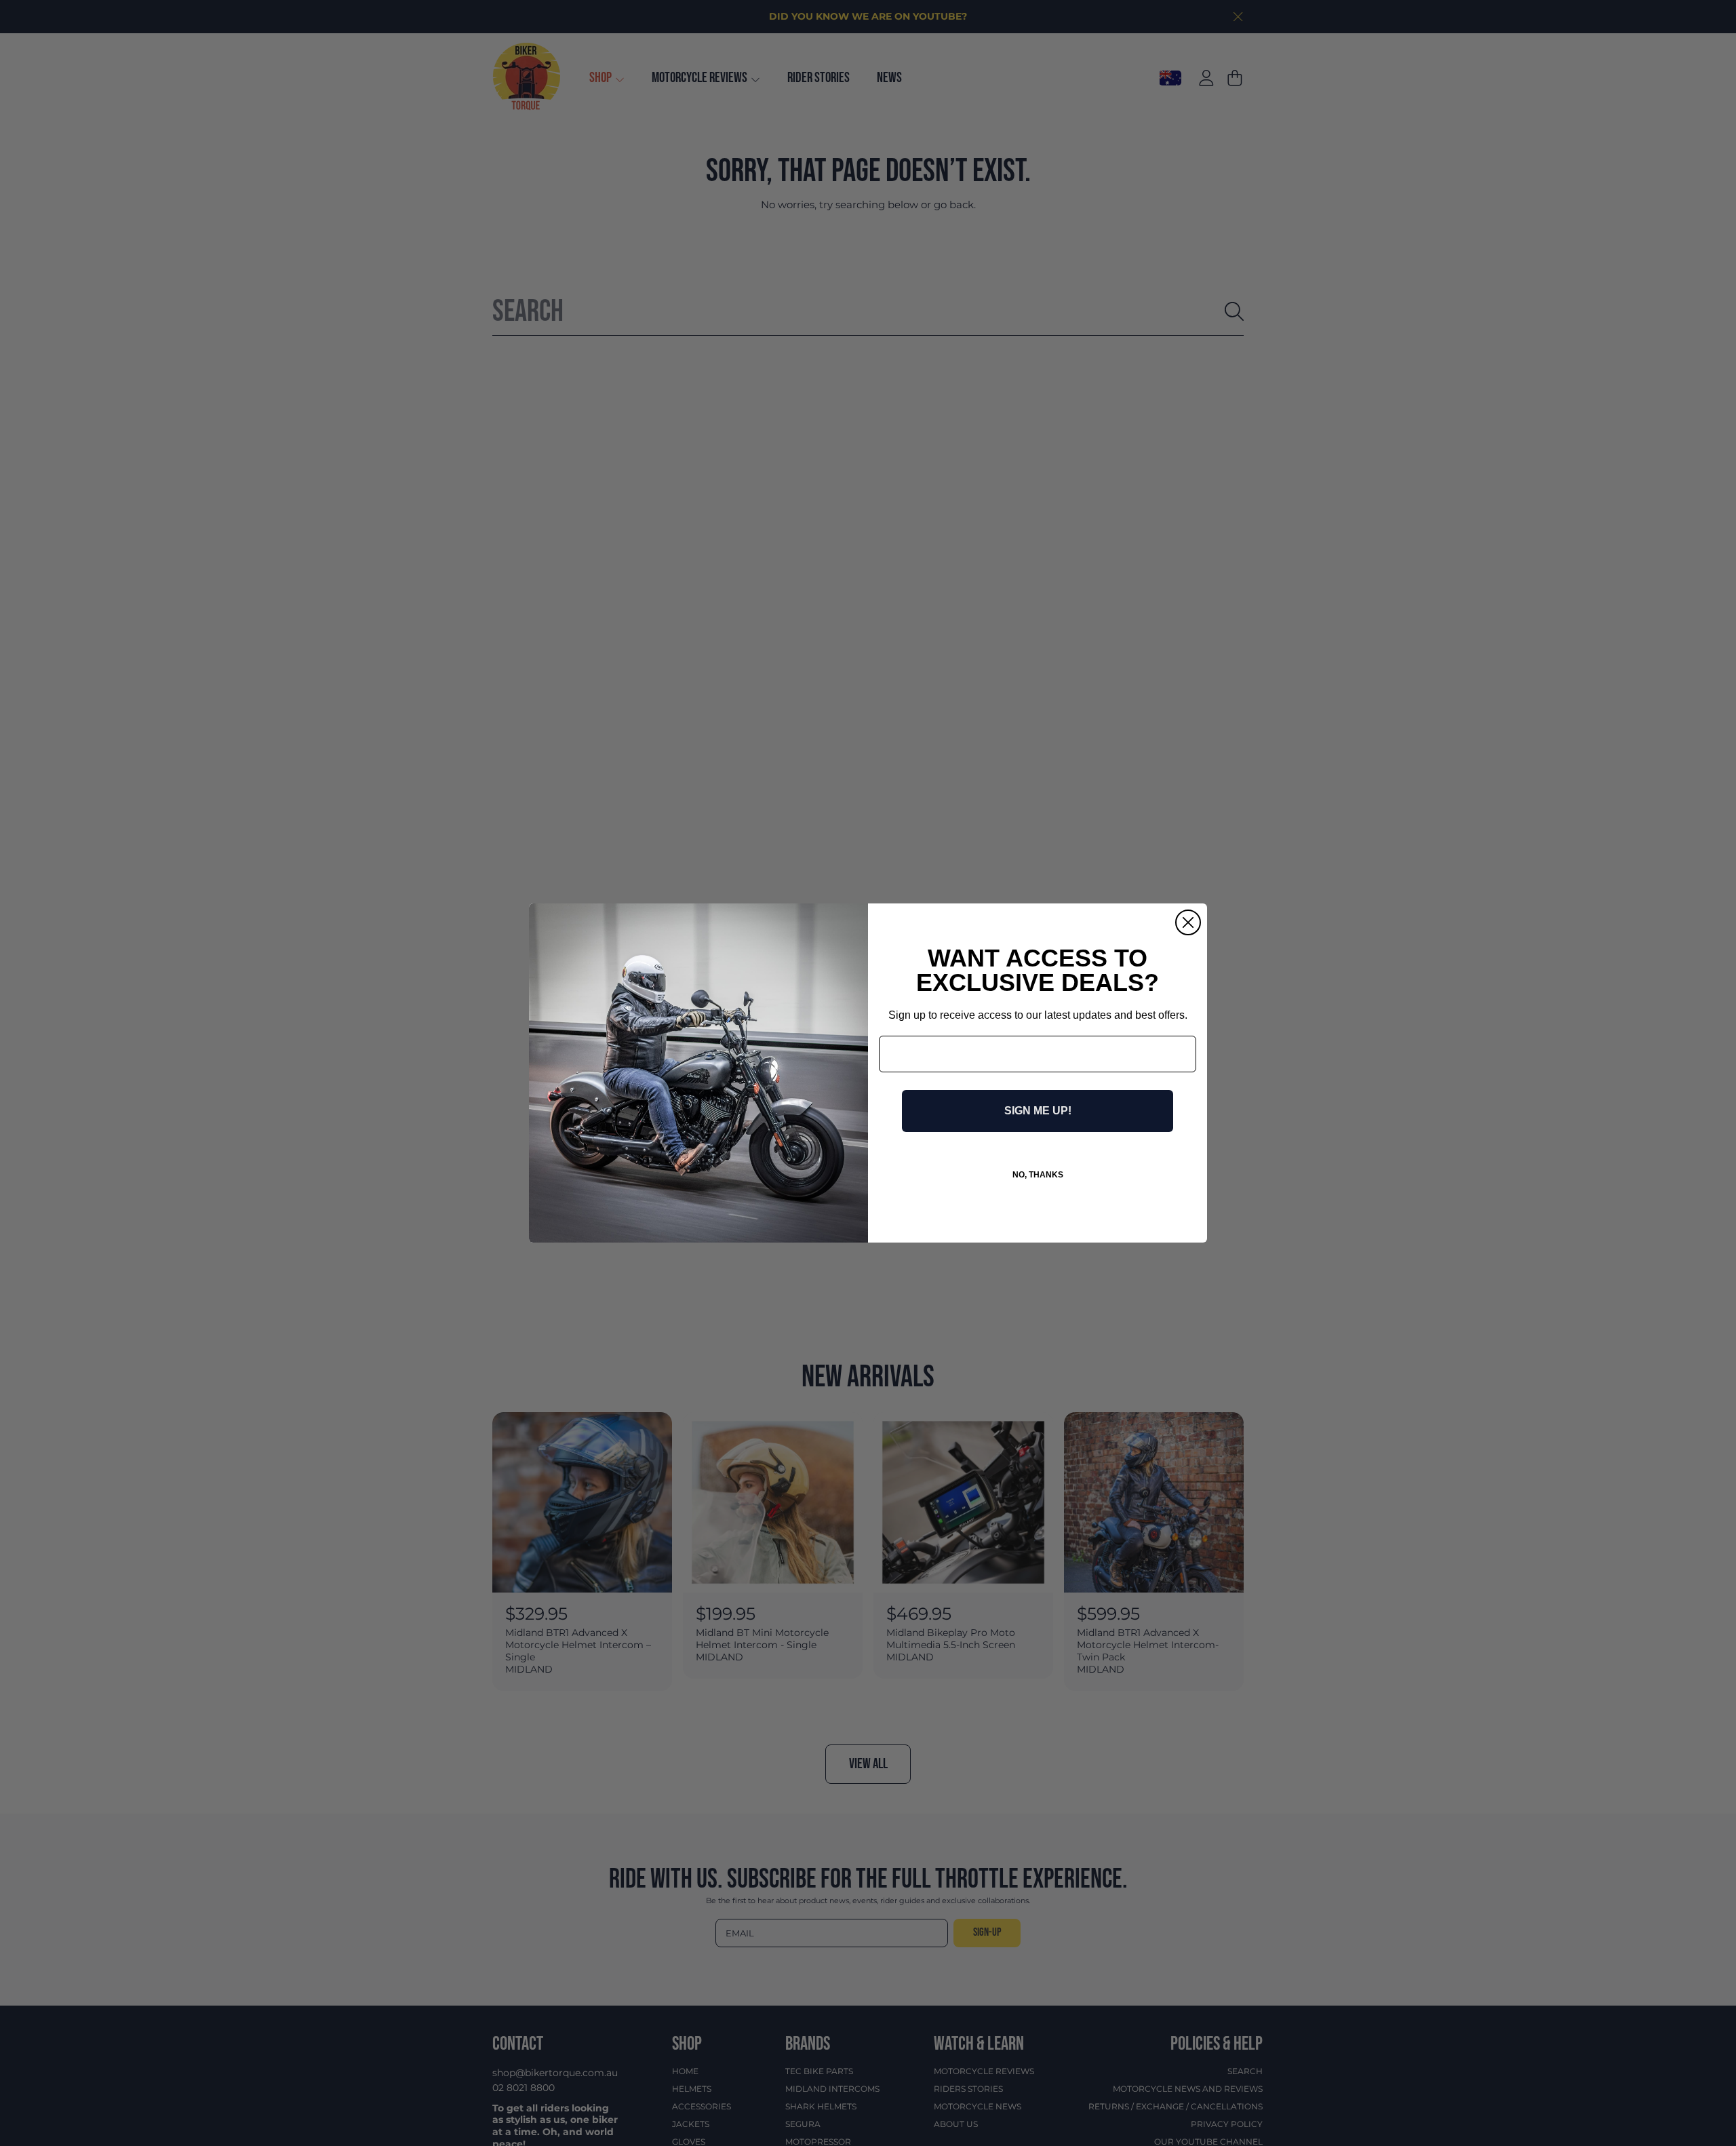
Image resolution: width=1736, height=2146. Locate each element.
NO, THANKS (1038, 1175)
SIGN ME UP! (1038, 1111)
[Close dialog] (1188, 922)
